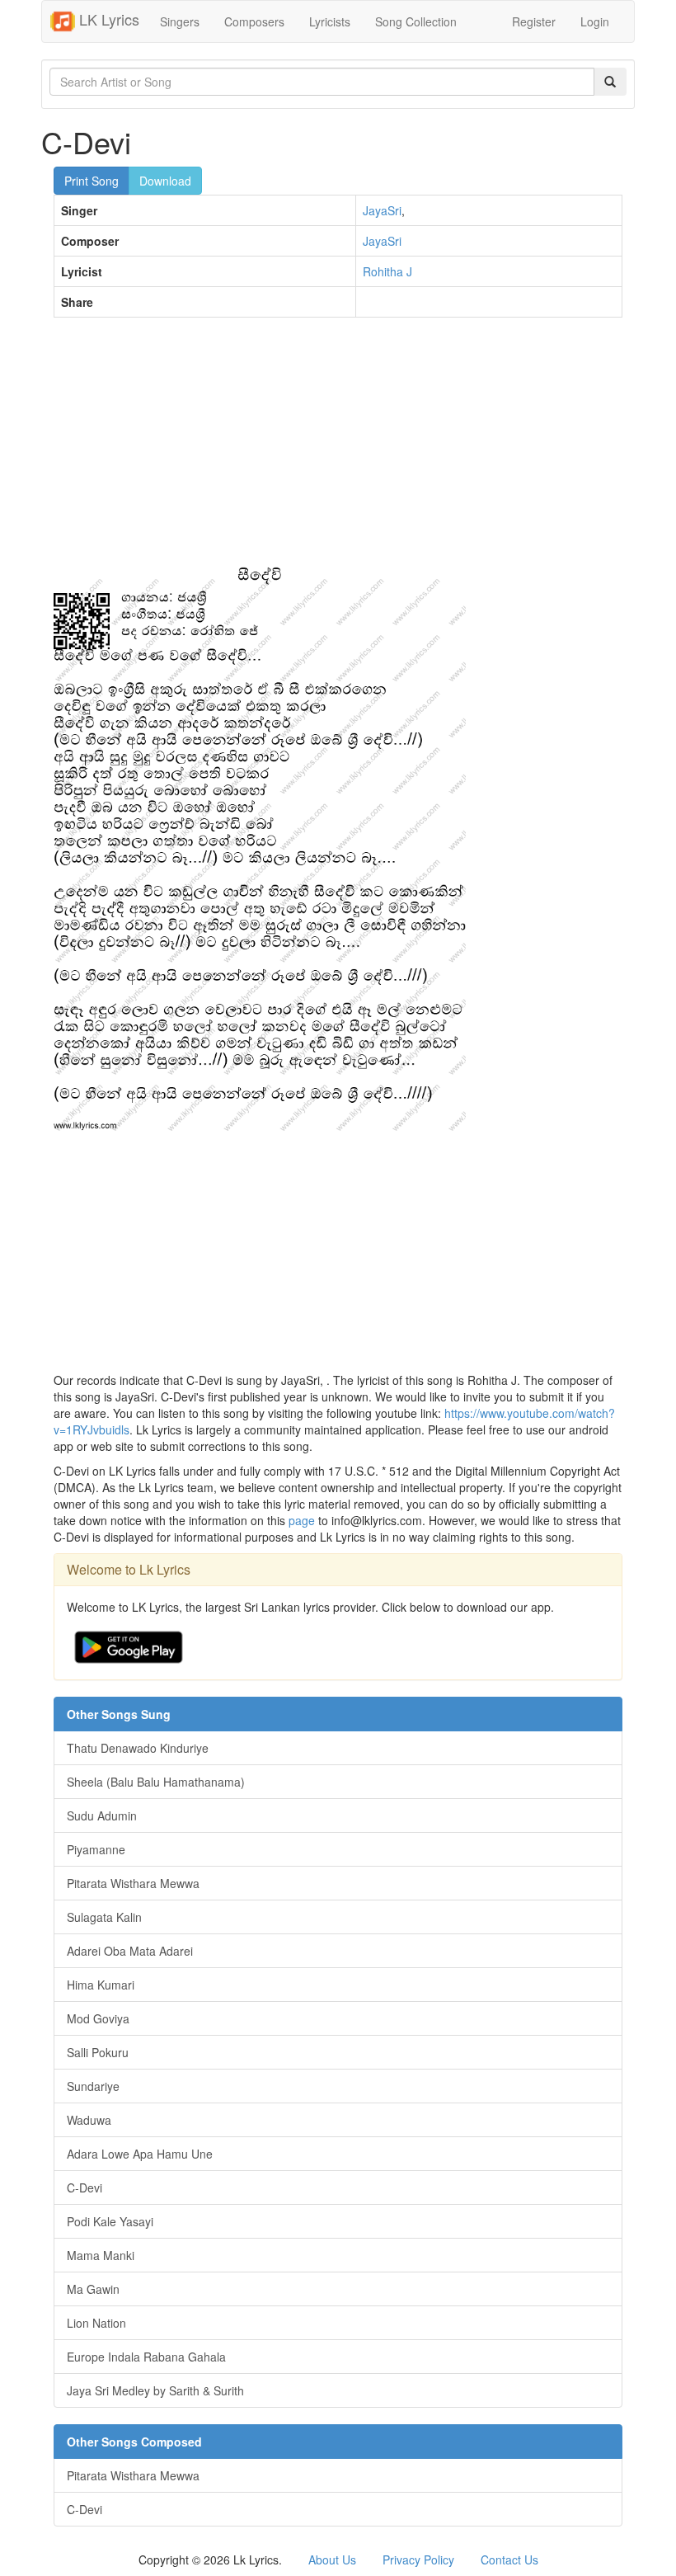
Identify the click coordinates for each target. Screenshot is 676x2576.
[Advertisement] (338, 450)
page (302, 1520)
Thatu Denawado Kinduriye (138, 1748)
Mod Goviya (98, 2018)
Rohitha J (387, 271)
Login (595, 21)
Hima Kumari (101, 1985)
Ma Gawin (93, 2289)
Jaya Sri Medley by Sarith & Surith (155, 2390)
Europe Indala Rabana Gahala (146, 2357)
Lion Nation (96, 2323)
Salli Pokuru (98, 2052)
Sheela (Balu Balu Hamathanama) (156, 1782)
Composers (254, 21)
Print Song (92, 181)
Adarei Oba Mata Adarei (130, 1951)
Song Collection (416, 21)
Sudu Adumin (102, 1815)
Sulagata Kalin (104, 1917)
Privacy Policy (418, 2560)
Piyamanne (96, 1849)
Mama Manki (101, 2255)
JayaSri (382, 210)
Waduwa (89, 2120)
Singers (180, 21)
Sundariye (93, 2086)
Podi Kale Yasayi (110, 2221)
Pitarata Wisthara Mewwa (133, 1883)
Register (534, 21)
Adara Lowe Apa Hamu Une (140, 2154)
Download (165, 181)
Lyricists (330, 21)
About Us (332, 2560)
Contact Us (509, 2560)
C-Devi (84, 2187)
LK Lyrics (107, 19)
